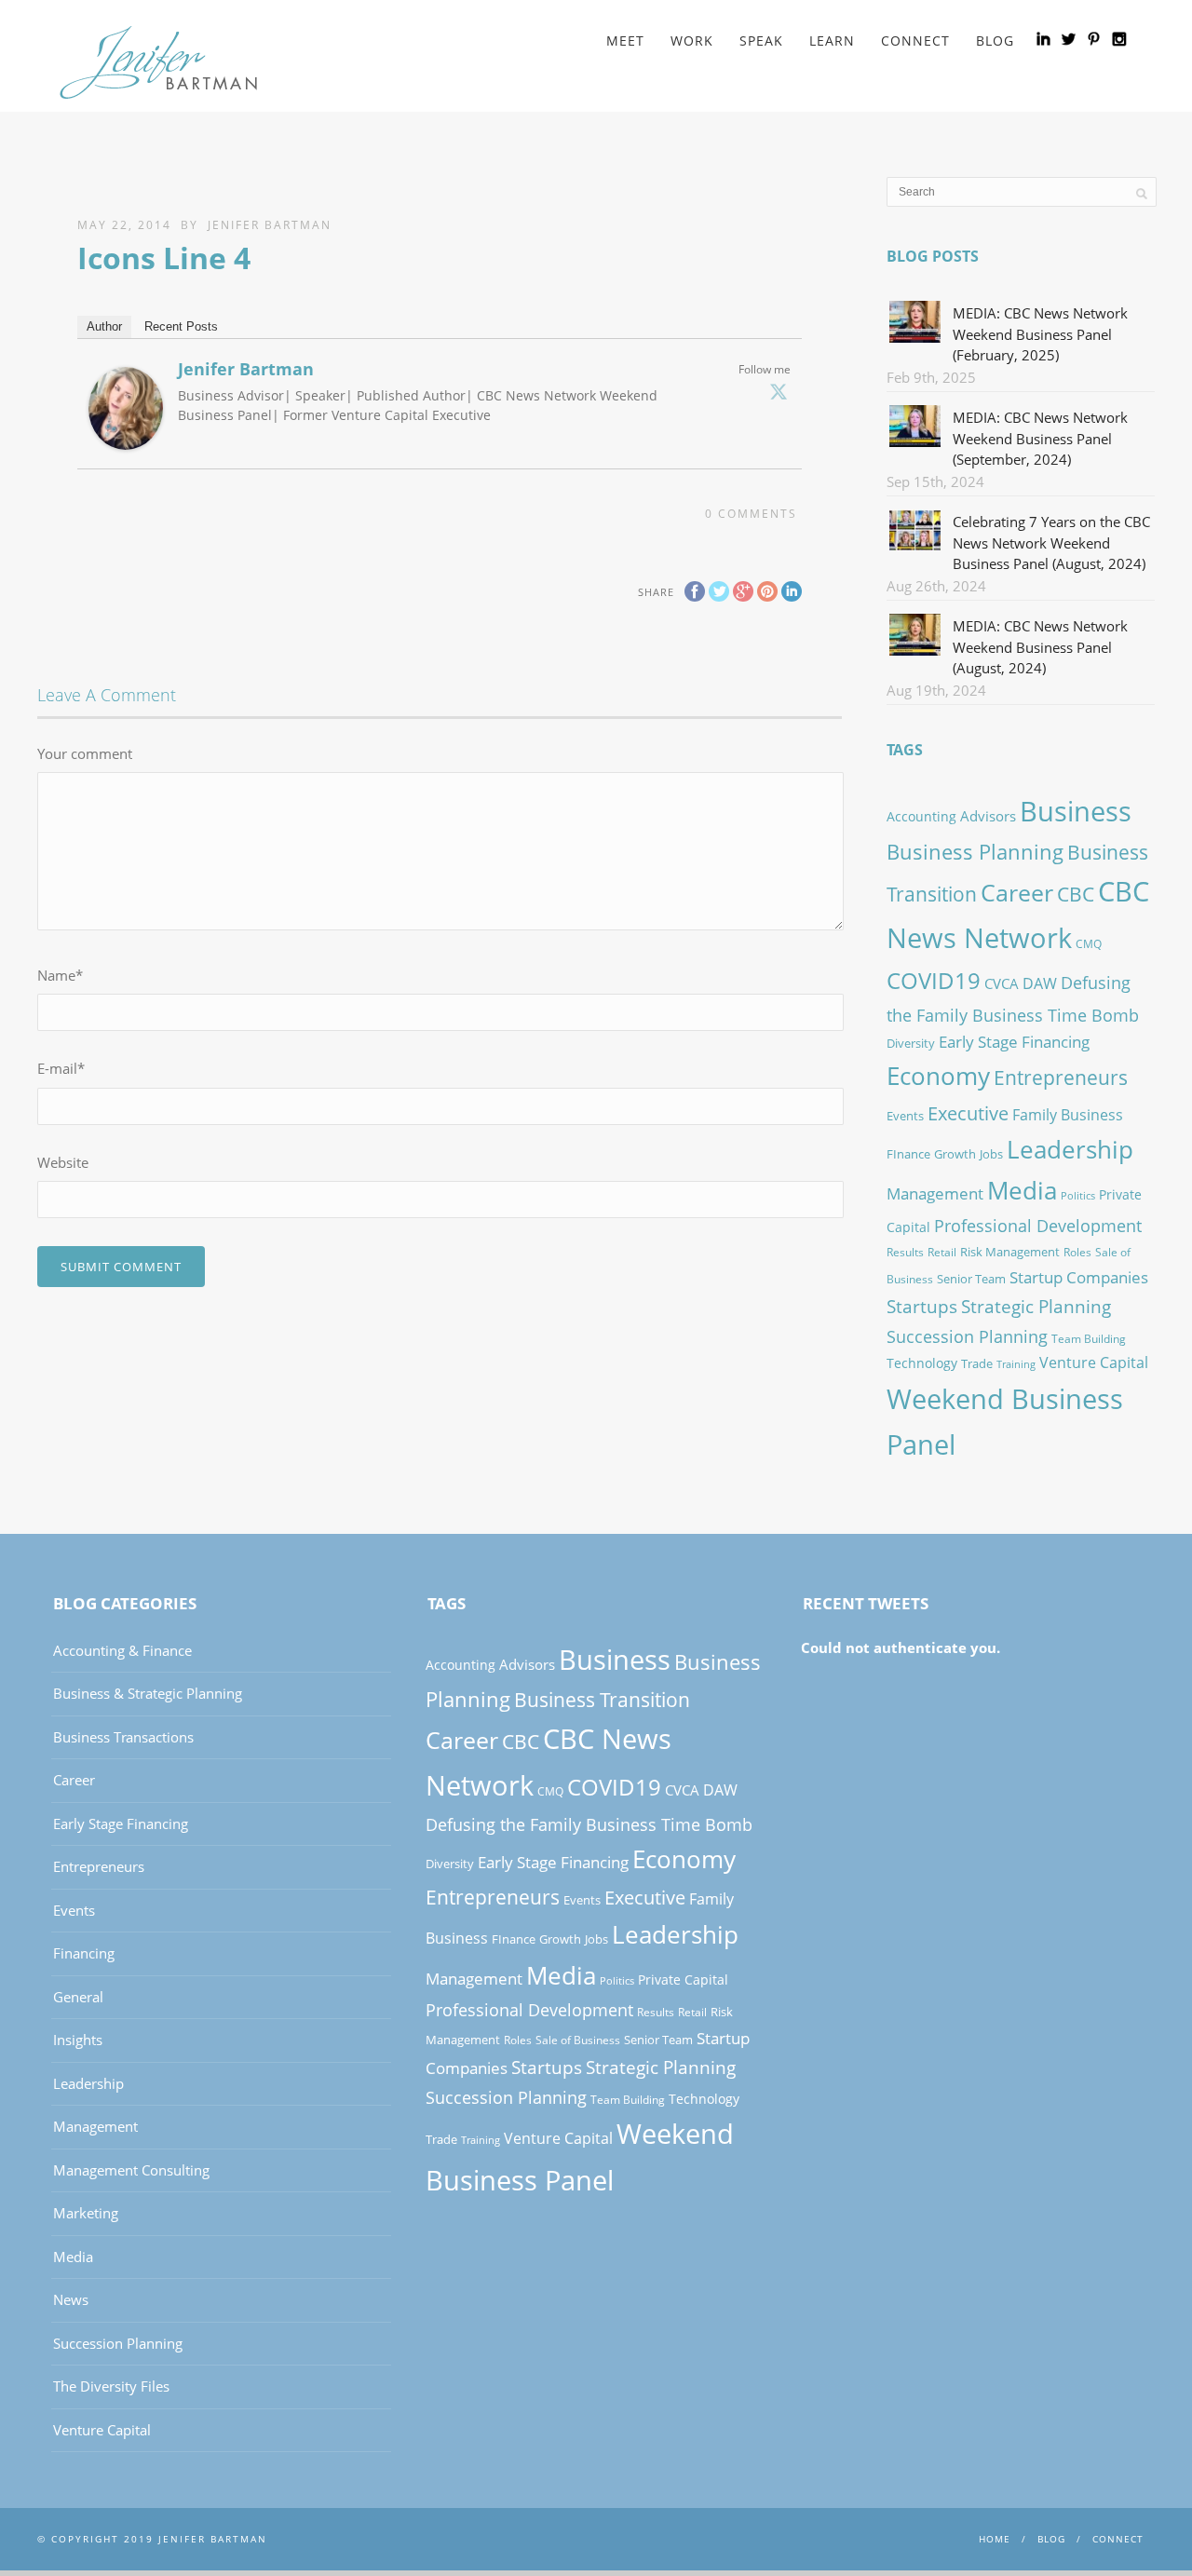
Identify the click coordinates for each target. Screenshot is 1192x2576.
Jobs (991, 1154)
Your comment (85, 753)
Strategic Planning (1036, 1306)
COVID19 (934, 980)
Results (905, 1252)
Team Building (1089, 1339)
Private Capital (683, 1979)
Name (60, 975)
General (78, 1997)
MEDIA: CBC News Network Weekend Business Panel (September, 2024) (1040, 438)
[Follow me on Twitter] (1069, 39)
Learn (832, 41)
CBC (1076, 894)
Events (905, 1116)
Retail (942, 1252)
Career (1017, 892)
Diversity (911, 1043)
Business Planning (975, 852)
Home (995, 2539)
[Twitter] (779, 391)
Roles (1077, 1252)
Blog (995, 41)
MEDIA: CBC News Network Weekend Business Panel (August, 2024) (1040, 647)
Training (1016, 1364)
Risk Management (1010, 1252)
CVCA (1002, 983)
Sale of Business (578, 2040)
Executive (968, 1113)
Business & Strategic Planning (148, 1693)
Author (104, 326)
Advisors (988, 816)
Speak (761, 41)
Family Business (1068, 1115)
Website (63, 1162)
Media (1022, 1190)
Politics (1078, 1196)
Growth (955, 1154)
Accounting (921, 816)
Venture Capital (1094, 1363)
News (71, 2299)
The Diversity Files (111, 2386)
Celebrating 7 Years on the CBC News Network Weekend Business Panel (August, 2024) (1051, 542)
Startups (922, 1306)
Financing (84, 1953)
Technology (922, 1363)
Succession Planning (967, 1336)
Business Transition (602, 1699)
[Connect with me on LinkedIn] (1043, 39)
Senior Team (971, 1279)
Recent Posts (181, 326)
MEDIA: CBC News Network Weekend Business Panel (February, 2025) (1040, 334)
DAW (1040, 983)
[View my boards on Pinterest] (1094, 39)
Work (692, 41)
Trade (977, 1363)
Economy (938, 1076)
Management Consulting (131, 2170)
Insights (78, 2040)
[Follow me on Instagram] (1119, 39)
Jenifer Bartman (270, 225)
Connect (915, 41)
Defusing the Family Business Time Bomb (589, 1824)
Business (1076, 811)
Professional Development (1038, 1226)
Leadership (1070, 1149)
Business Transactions (123, 1737)
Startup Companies (1079, 1277)
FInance (908, 1154)
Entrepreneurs (1061, 1077)
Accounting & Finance (122, 1650)
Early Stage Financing (1014, 1042)
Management (935, 1193)
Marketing (86, 2213)
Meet (625, 41)
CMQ (1089, 944)
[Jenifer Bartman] (126, 438)
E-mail (61, 1068)
